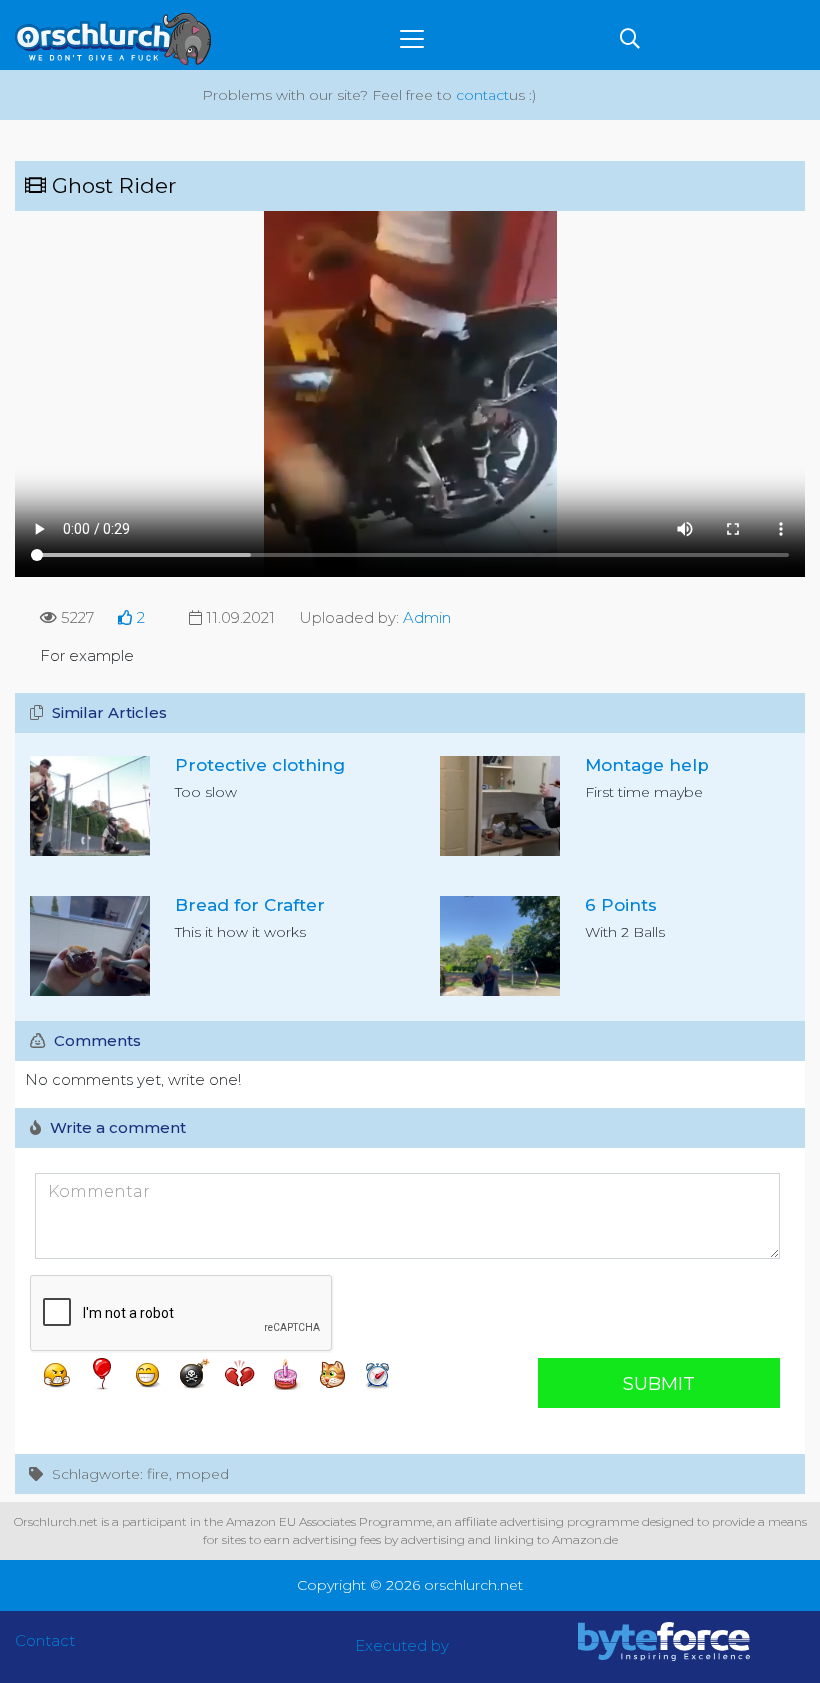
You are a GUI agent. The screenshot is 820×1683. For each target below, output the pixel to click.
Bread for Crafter (250, 905)
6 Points (621, 905)
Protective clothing (260, 765)
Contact (45, 1640)
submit (659, 1384)
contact (482, 95)
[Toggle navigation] (412, 39)
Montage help (647, 765)
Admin (427, 617)
